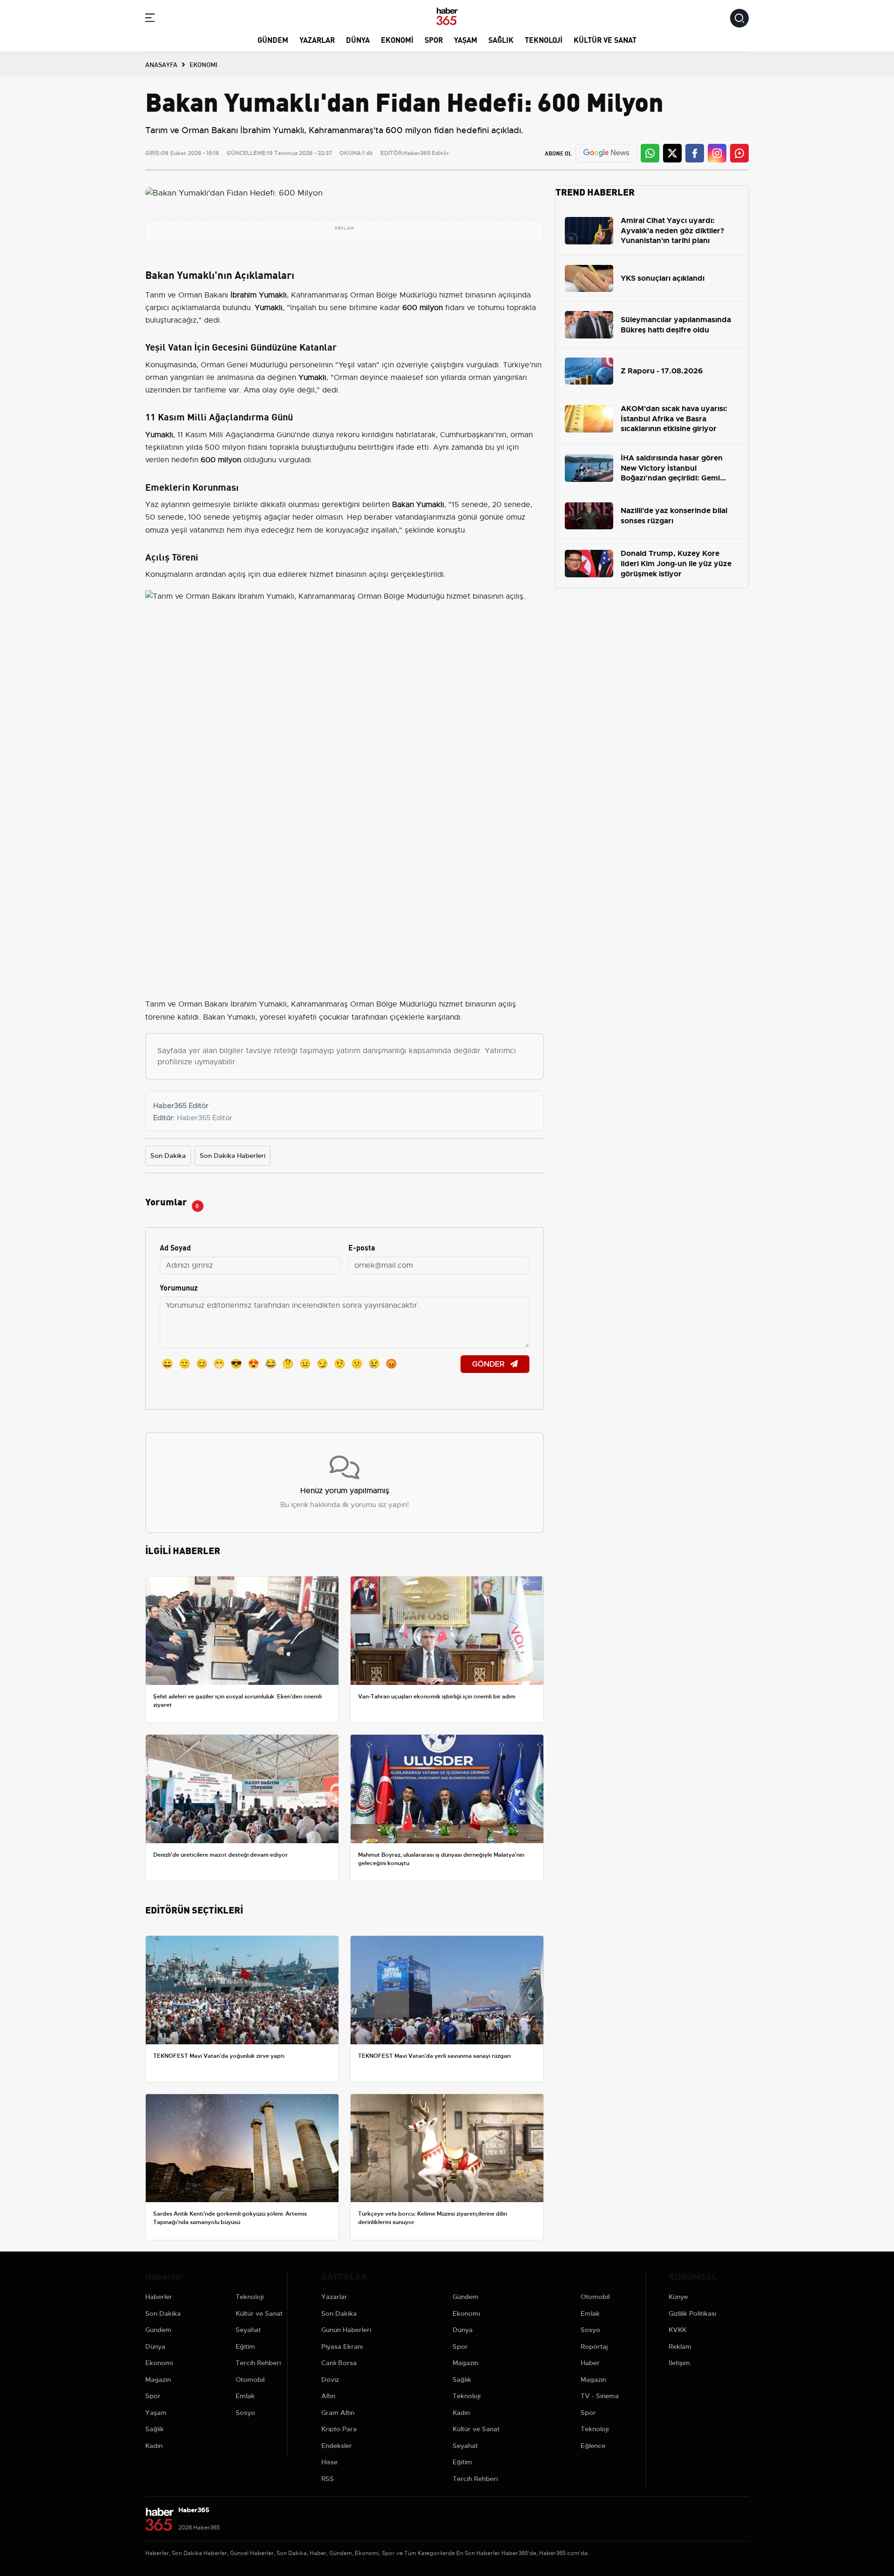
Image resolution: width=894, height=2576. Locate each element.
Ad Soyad (175, 1247)
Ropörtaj (594, 2346)
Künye (678, 2297)
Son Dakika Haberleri (233, 1156)
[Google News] (606, 153)
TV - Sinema (600, 2396)
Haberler (159, 2297)
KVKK (677, 2330)
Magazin (158, 2380)
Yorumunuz (179, 1287)
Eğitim (245, 2346)
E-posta (362, 1247)
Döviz (330, 2380)
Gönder (489, 1364)
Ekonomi (397, 39)
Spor (434, 39)
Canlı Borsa (339, 2363)
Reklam (680, 2346)
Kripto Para (339, 2429)
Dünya (358, 39)
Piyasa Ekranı (342, 2346)
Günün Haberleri (346, 2330)
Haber (590, 2363)
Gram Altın (338, 2413)
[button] (150, 19)
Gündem (273, 39)
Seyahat (248, 2330)
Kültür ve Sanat (605, 39)
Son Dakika (168, 1156)
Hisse (329, 2462)
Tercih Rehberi (258, 2363)
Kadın (154, 2446)
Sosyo (245, 2413)
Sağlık (501, 39)
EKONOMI (203, 64)
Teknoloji (544, 39)
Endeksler (337, 2446)
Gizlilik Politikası (692, 2313)
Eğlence (593, 2446)
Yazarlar (317, 39)
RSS (328, 2479)
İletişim (679, 2363)
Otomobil (250, 2380)
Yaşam (466, 39)
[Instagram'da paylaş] (717, 153)
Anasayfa (161, 64)
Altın (328, 2396)
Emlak (245, 2396)
